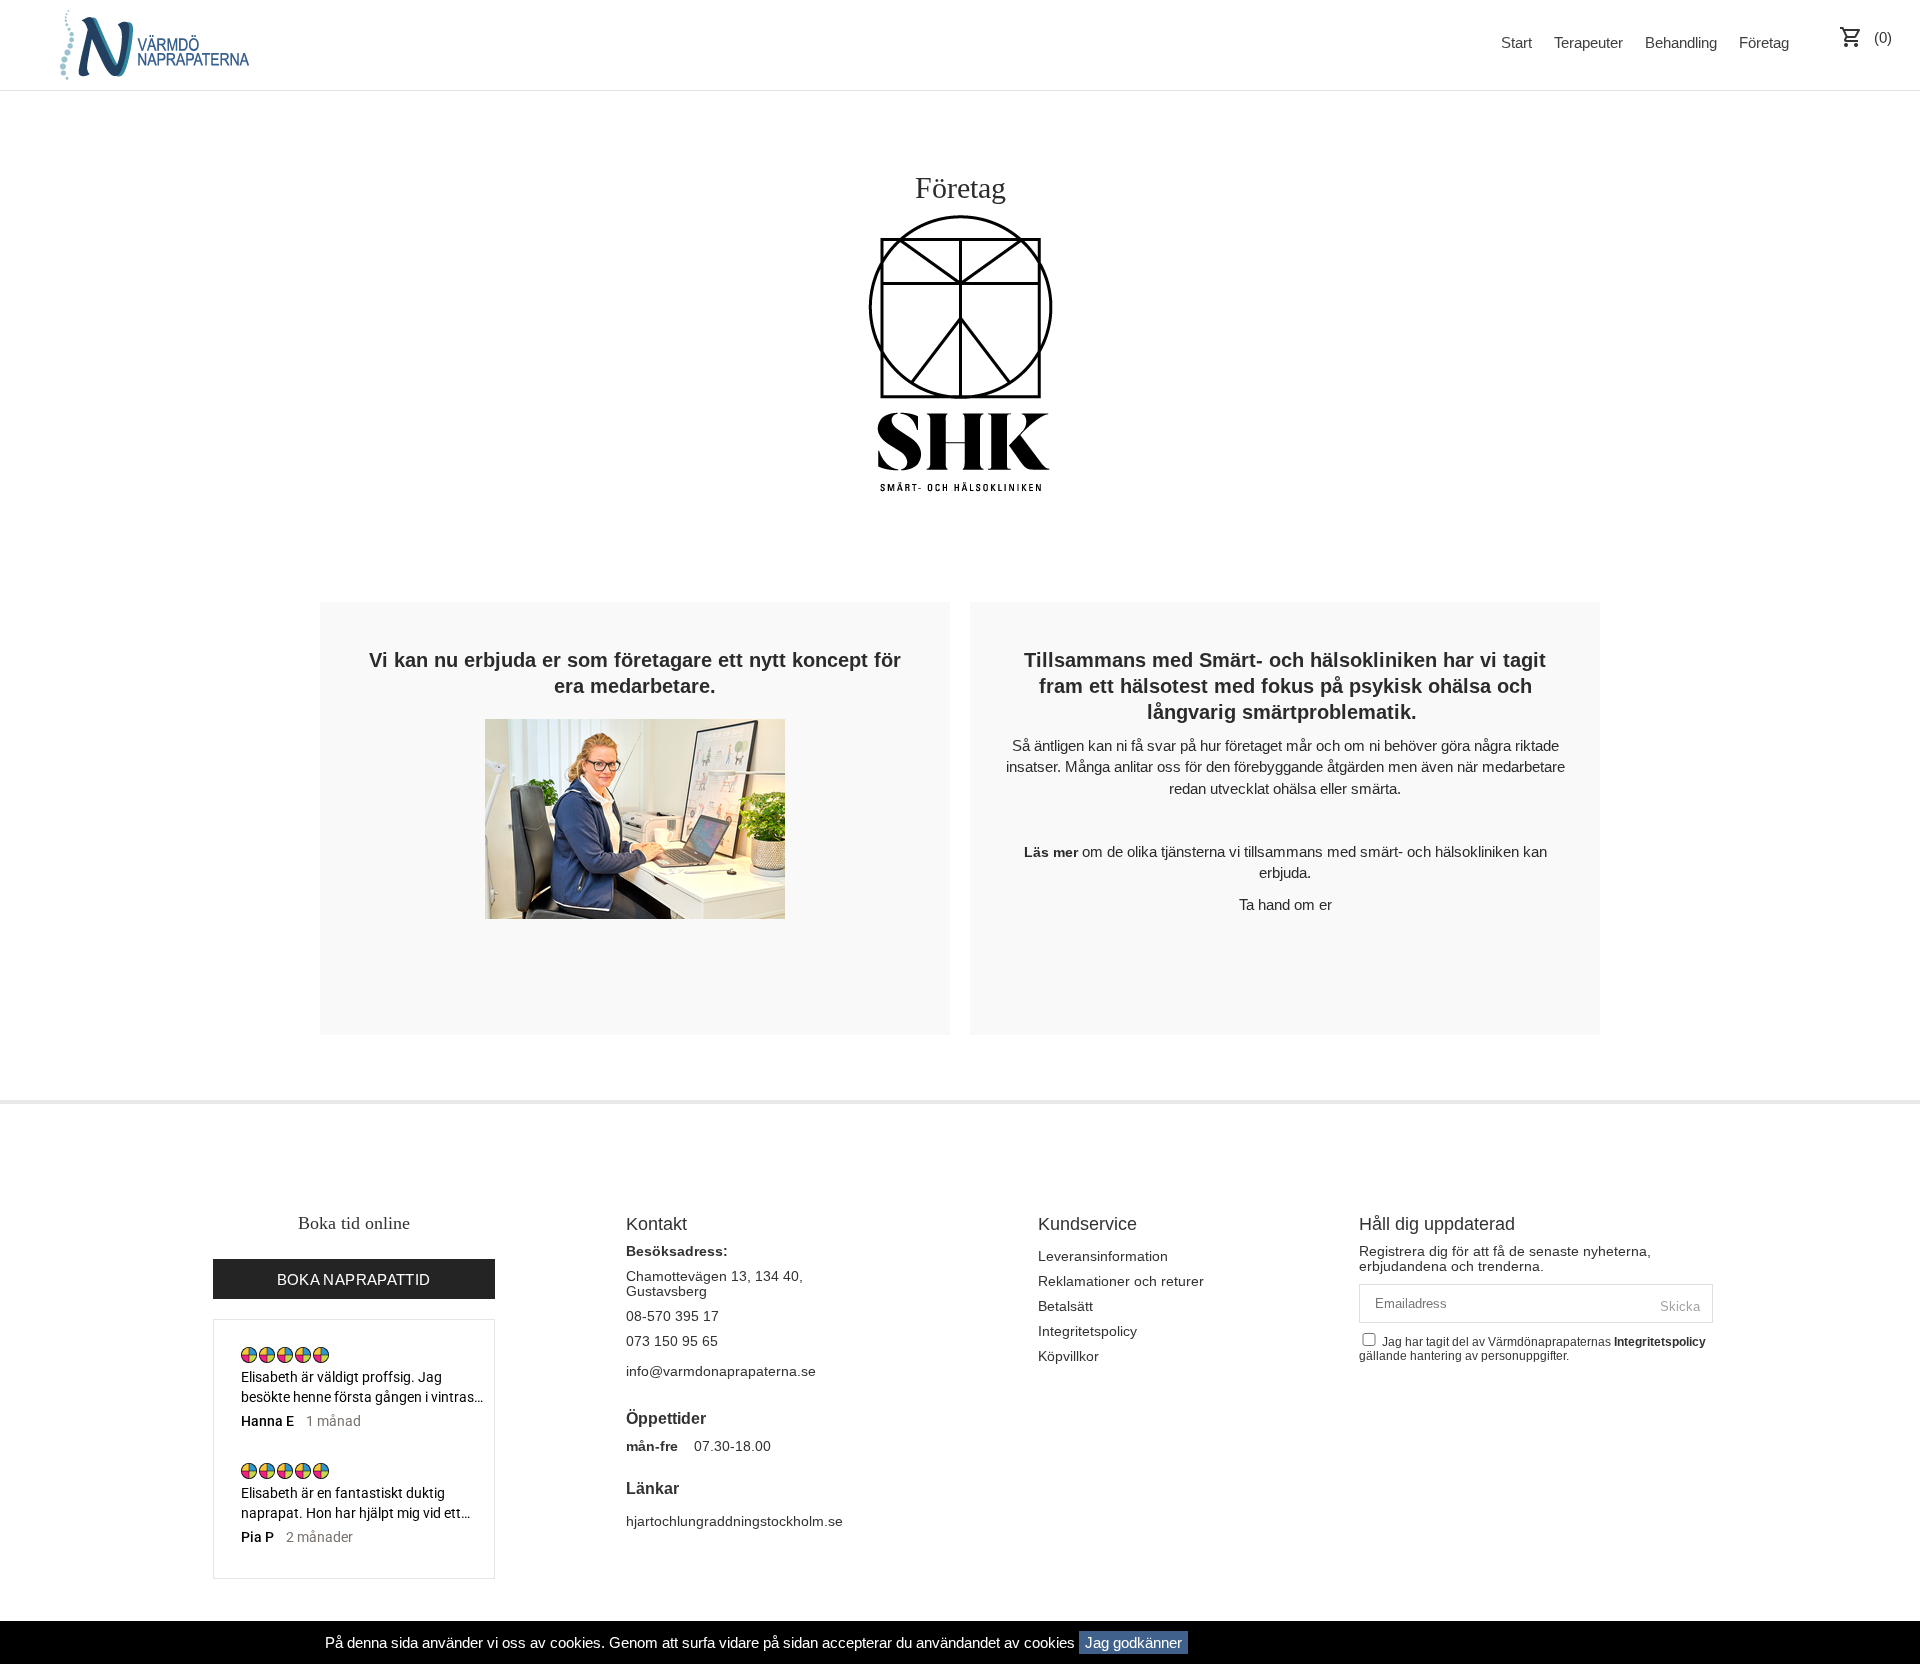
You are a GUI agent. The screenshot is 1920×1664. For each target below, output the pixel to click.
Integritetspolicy (1087, 1331)
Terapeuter (1588, 42)
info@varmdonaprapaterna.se (721, 1371)
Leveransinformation (1103, 1256)
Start (1516, 42)
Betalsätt (1065, 1306)
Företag (1764, 42)
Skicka (1680, 1306)
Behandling (1681, 42)
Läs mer (1051, 852)
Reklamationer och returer (1121, 1281)
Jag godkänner (1133, 1642)
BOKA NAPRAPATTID (354, 1279)
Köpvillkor (1068, 1356)
